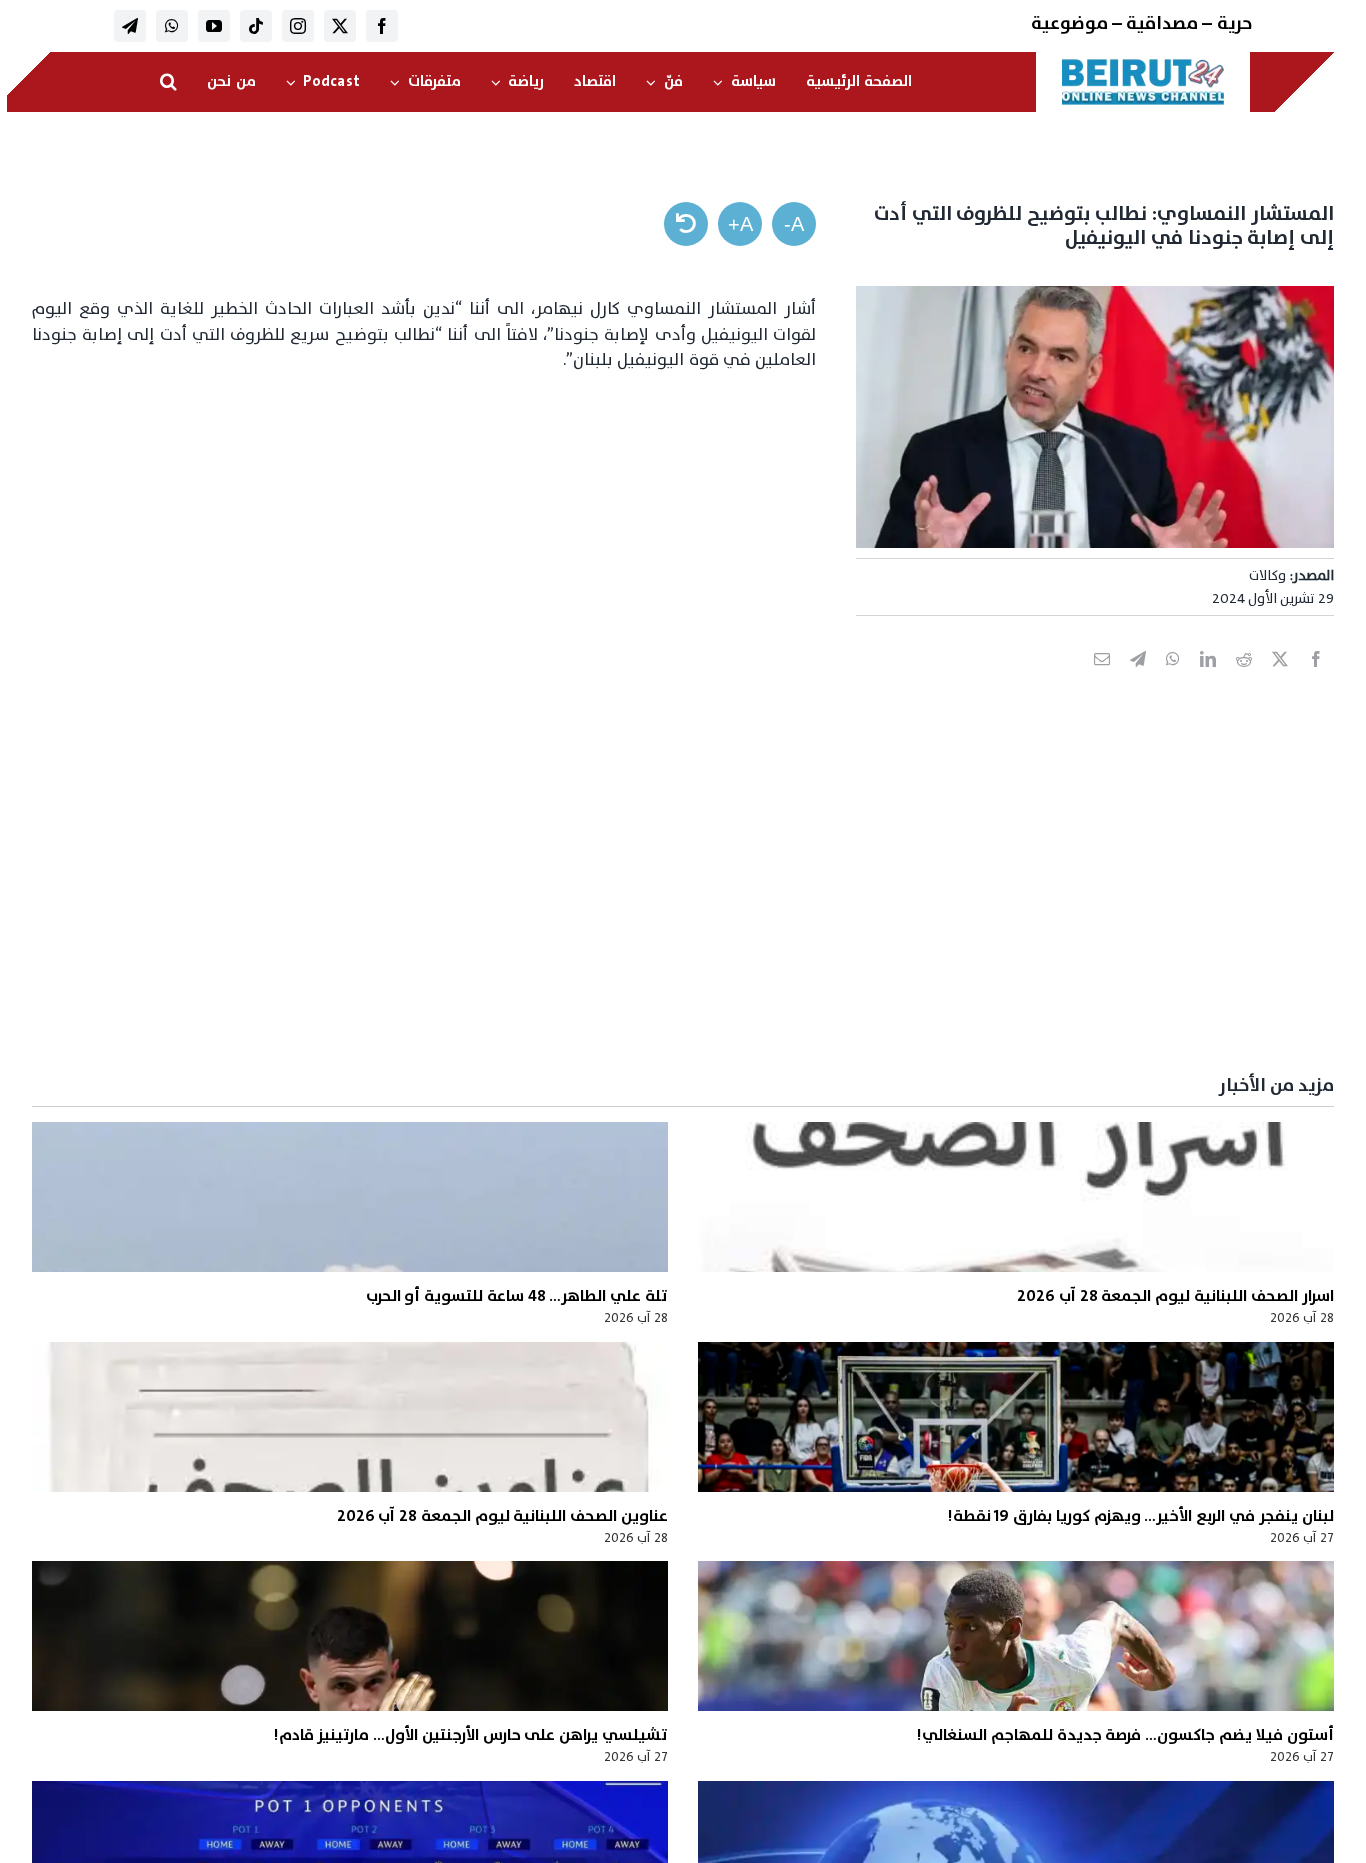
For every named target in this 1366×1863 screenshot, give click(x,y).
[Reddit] (1244, 681)
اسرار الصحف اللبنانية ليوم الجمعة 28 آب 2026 (1175, 1296)
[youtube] (214, 26)
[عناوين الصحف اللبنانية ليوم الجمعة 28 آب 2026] (350, 1417)
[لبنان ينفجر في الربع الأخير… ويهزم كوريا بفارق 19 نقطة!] (1016, 1417)
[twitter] (340, 26)
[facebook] (382, 26)
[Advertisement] (734, 906)
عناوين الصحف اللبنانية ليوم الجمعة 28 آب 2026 (502, 1516)
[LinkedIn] (1208, 681)
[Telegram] (1138, 681)
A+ (740, 224)
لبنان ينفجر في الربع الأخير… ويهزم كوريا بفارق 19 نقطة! (1140, 1516)
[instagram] (298, 26)
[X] (1280, 681)
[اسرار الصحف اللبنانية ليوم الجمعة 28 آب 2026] (1016, 1197)
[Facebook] (1316, 681)
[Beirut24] (1143, 64)
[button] (168, 82)
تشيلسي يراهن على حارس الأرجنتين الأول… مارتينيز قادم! (470, 1735)
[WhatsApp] (1173, 681)
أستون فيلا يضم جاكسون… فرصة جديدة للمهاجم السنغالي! (1124, 1735)
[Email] (1102, 681)
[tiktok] (256, 26)
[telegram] (130, 26)
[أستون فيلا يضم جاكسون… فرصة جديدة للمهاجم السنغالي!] (1016, 1636)
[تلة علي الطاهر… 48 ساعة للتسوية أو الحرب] (350, 1197)
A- (794, 224)
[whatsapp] (172, 26)
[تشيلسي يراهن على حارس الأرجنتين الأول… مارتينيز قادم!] (350, 1636)
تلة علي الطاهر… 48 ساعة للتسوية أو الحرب (517, 1296)
